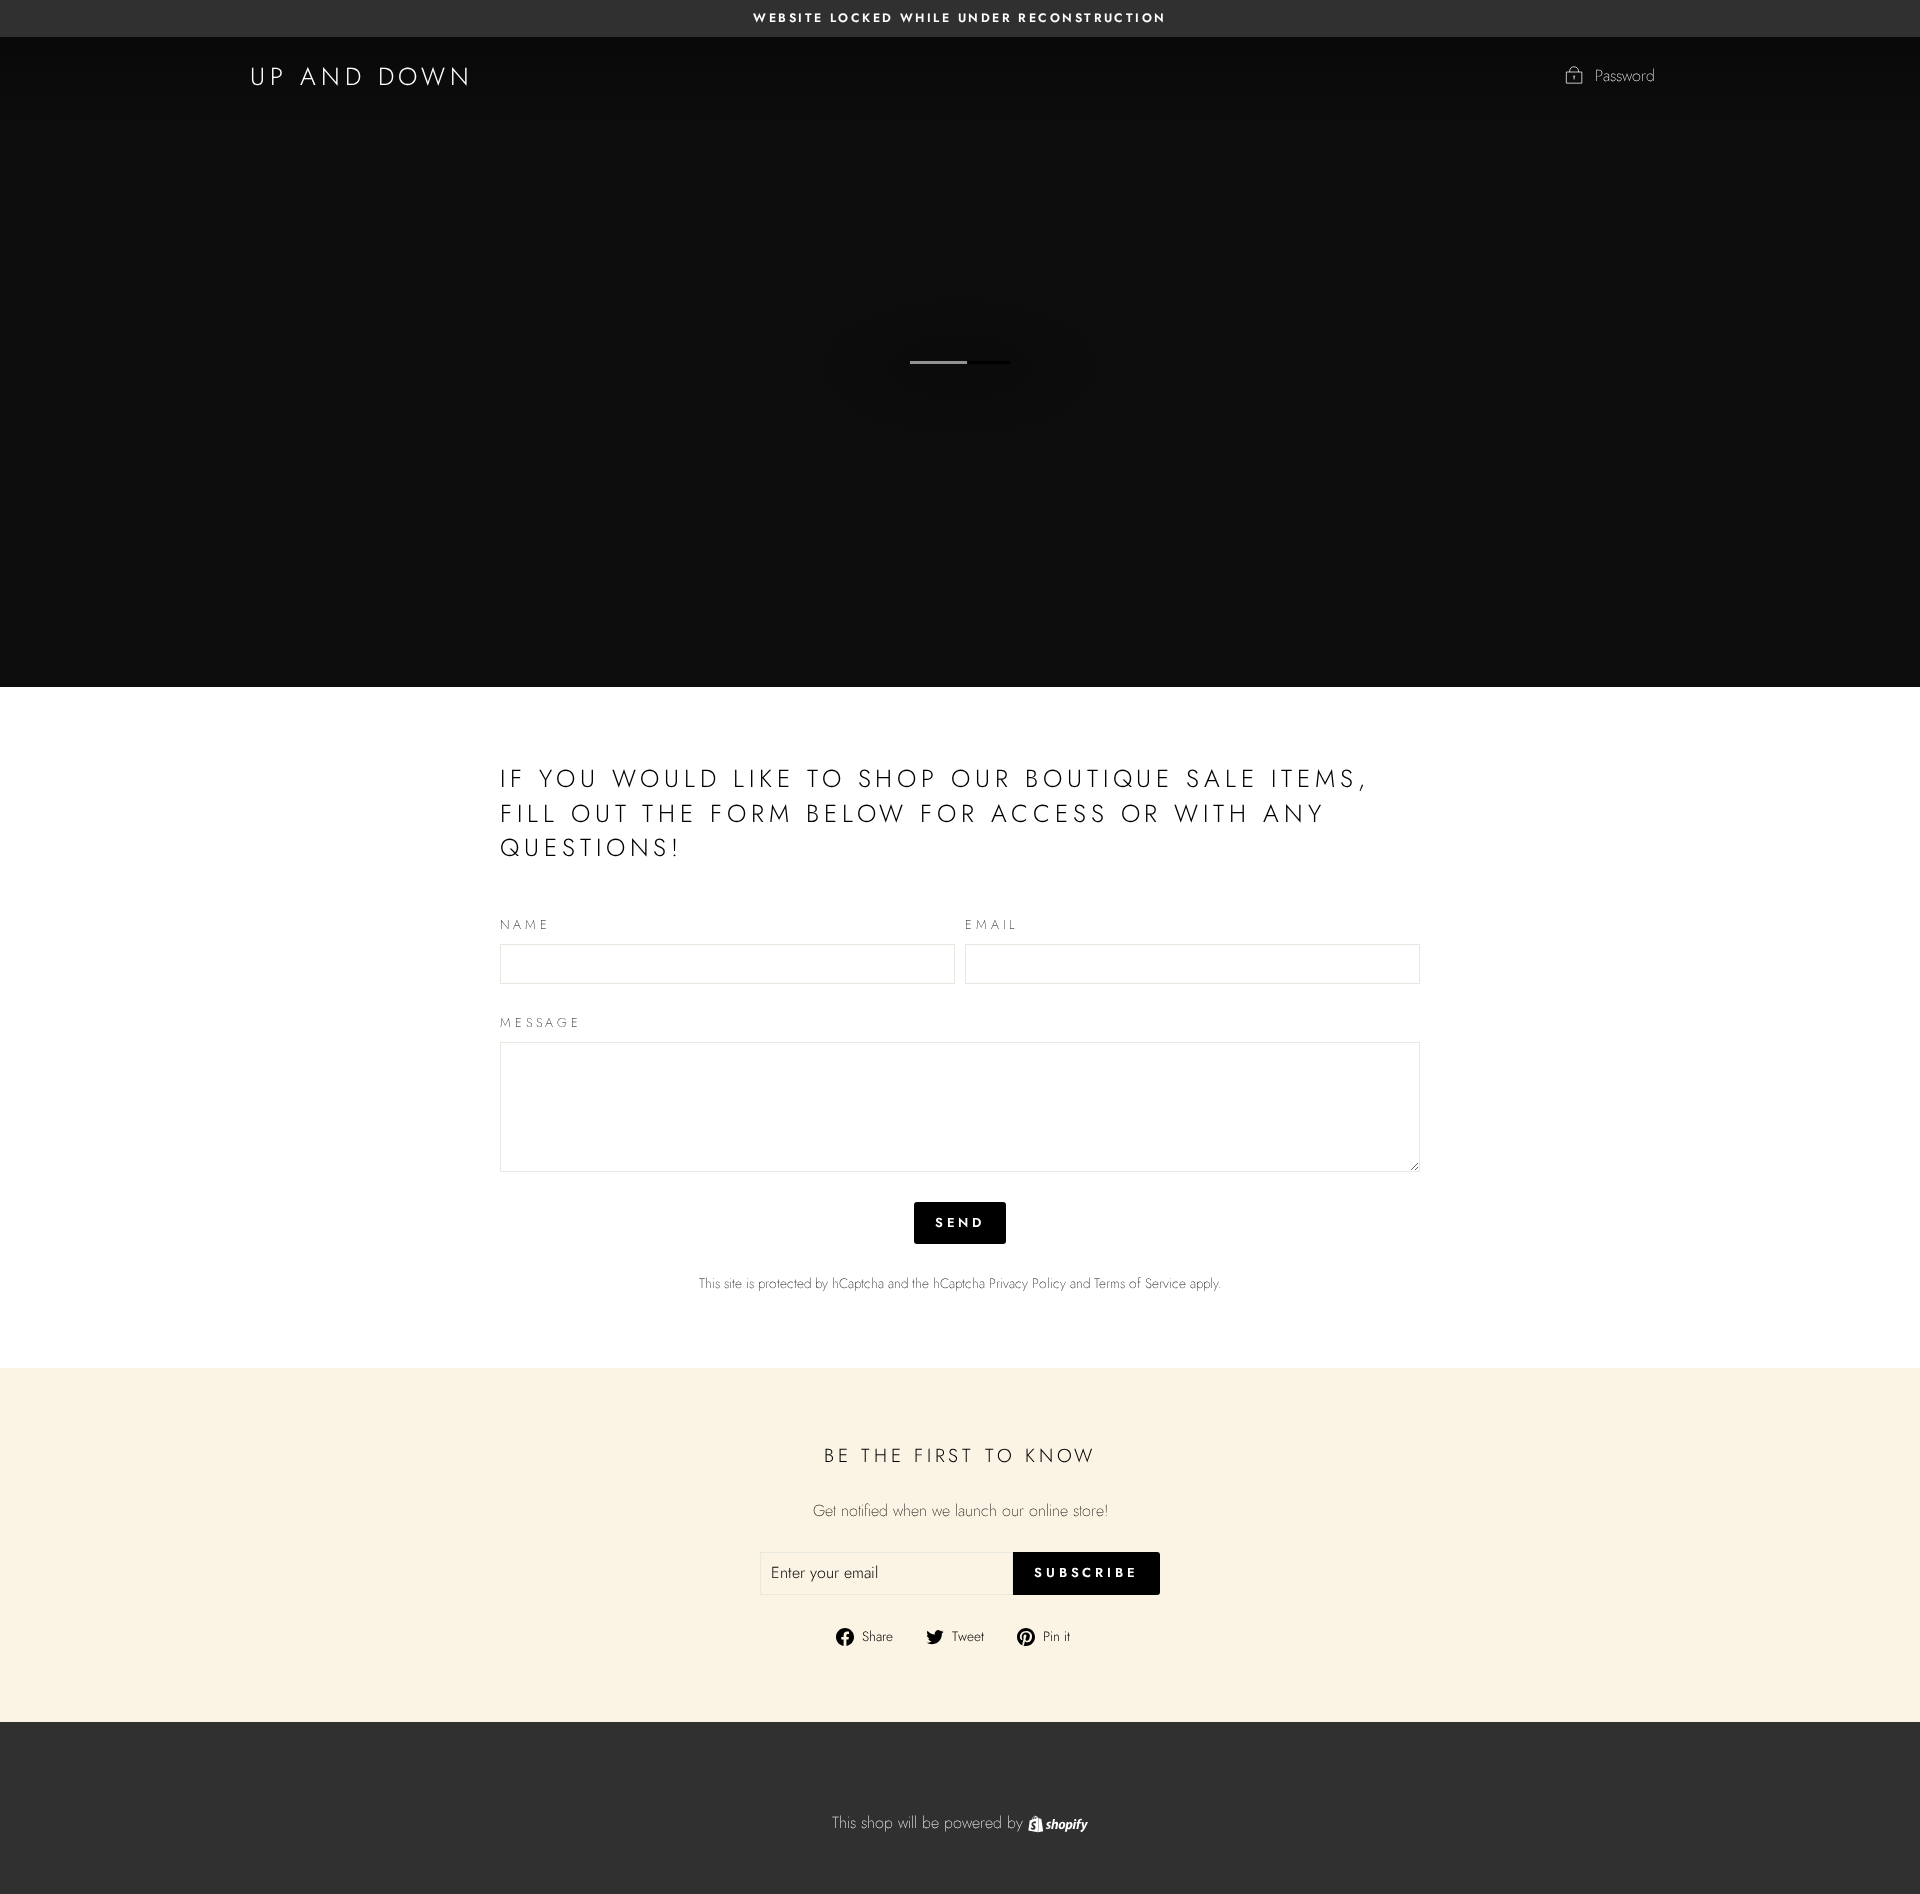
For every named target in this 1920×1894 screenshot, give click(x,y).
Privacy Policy (1027, 1283)
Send (960, 1222)
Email (992, 925)
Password (1625, 75)
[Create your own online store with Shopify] (1058, 1822)
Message (541, 1023)
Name (525, 925)
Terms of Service (1140, 1283)
